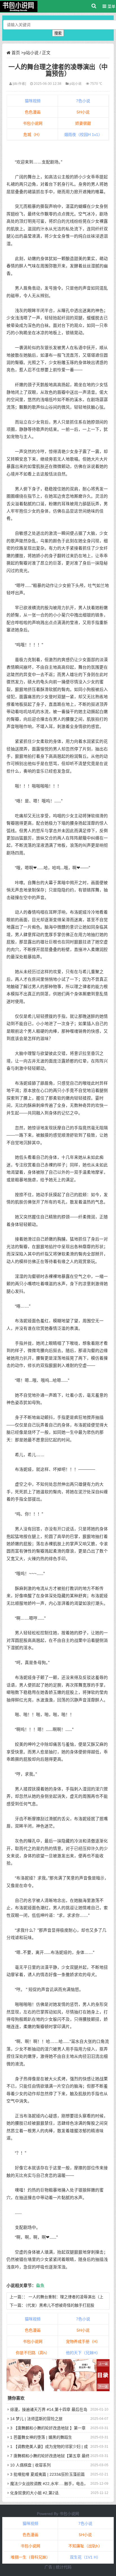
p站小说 (31, 53)
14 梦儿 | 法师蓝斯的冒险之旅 (36, 2419)
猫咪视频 (33, 101)
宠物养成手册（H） (83, 2341)
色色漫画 (33, 112)
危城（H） (33, 135)
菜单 (111, 6)
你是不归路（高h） (33, 2353)
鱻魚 (40, 2286)
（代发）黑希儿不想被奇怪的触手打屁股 (60, 2305)
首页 (16, 53)
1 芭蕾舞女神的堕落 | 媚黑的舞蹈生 (41, 2437)
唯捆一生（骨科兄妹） (30, 2557)
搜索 (58, 33)
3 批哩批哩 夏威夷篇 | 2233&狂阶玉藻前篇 (47, 2474)
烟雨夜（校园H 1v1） (83, 135)
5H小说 (83, 112)
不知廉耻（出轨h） (85, 2546)
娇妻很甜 (83, 123)
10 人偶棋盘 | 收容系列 (30, 2465)
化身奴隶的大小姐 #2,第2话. (35, 2493)
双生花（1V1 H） (85, 2557)
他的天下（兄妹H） (83, 2353)
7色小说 (83, 101)
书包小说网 (33, 123)
